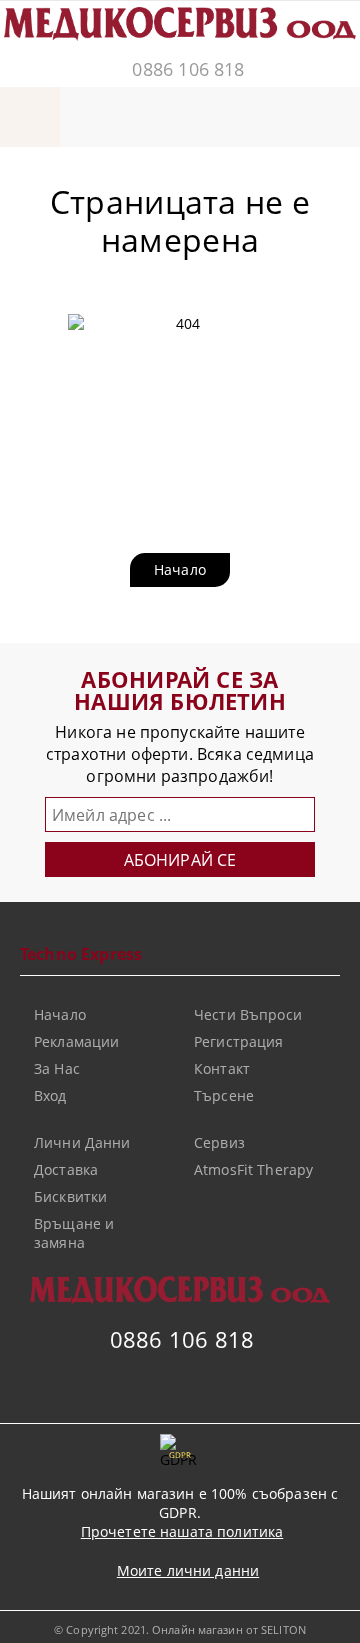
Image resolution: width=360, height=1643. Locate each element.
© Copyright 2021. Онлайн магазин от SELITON (180, 1629)
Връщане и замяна (74, 1233)
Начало (180, 569)
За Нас (57, 1068)
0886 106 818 (188, 69)
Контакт (222, 1068)
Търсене (224, 1095)
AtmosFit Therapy (253, 1169)
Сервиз (219, 1142)
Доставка (66, 1169)
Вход (50, 1095)
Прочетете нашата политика (182, 1531)
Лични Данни (82, 1142)
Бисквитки (70, 1196)
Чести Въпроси (248, 1014)
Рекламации (76, 1041)
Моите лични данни (188, 1570)
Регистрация (239, 1041)
